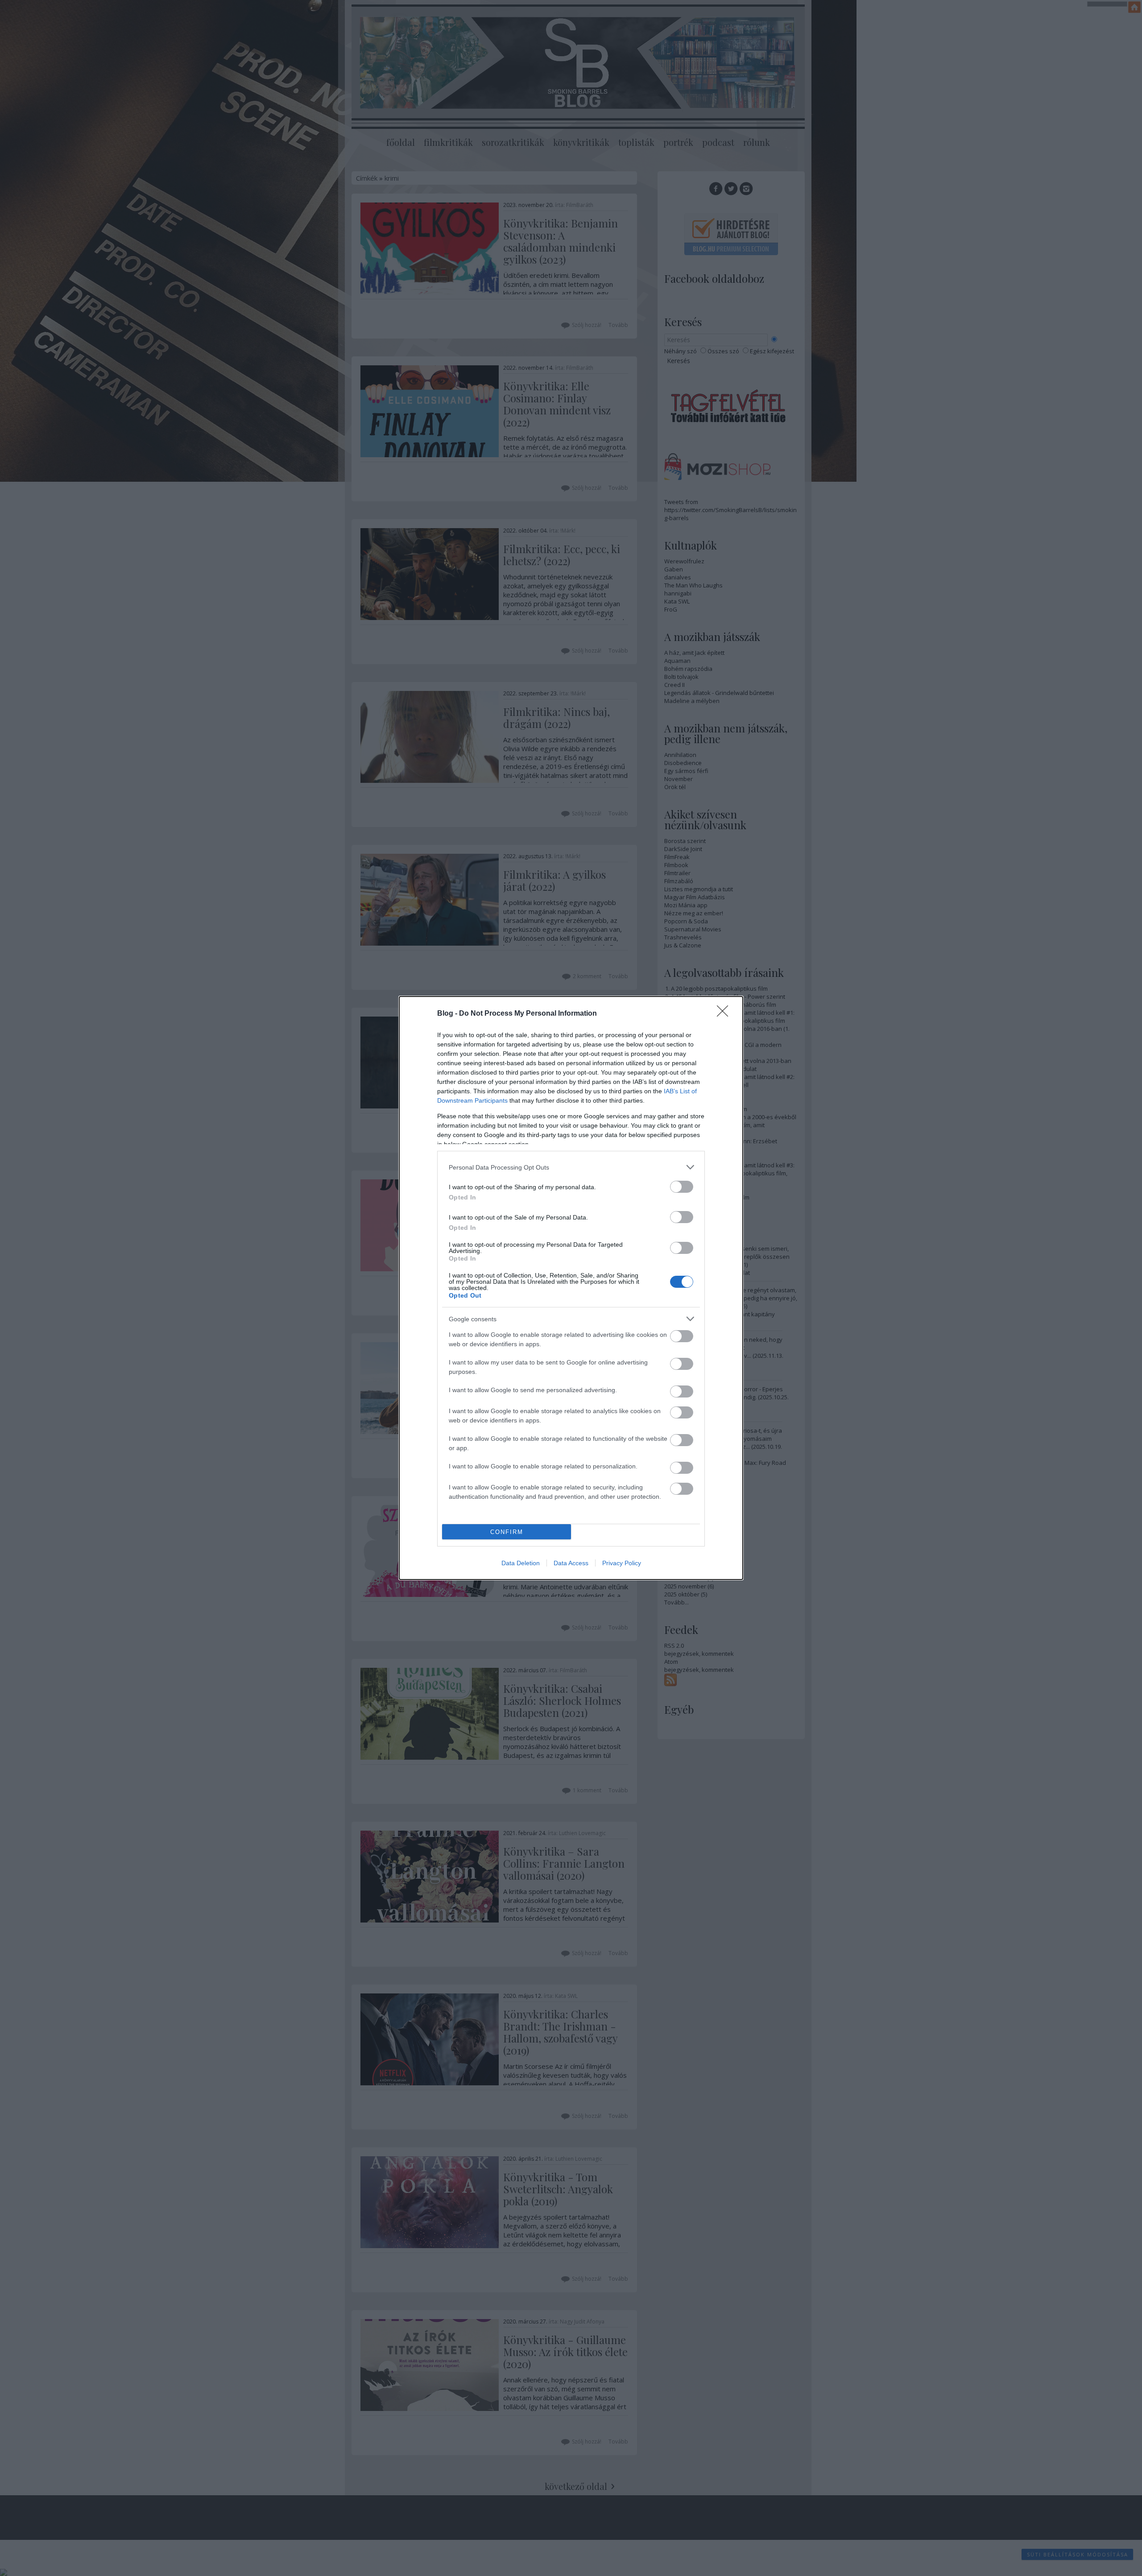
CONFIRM (507, 1532)
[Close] (725, 1014)
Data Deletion (521, 1563)
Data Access (571, 1563)
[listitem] (571, 1167)
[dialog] (571, 1288)
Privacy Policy (622, 1563)
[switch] (682, 1187)
